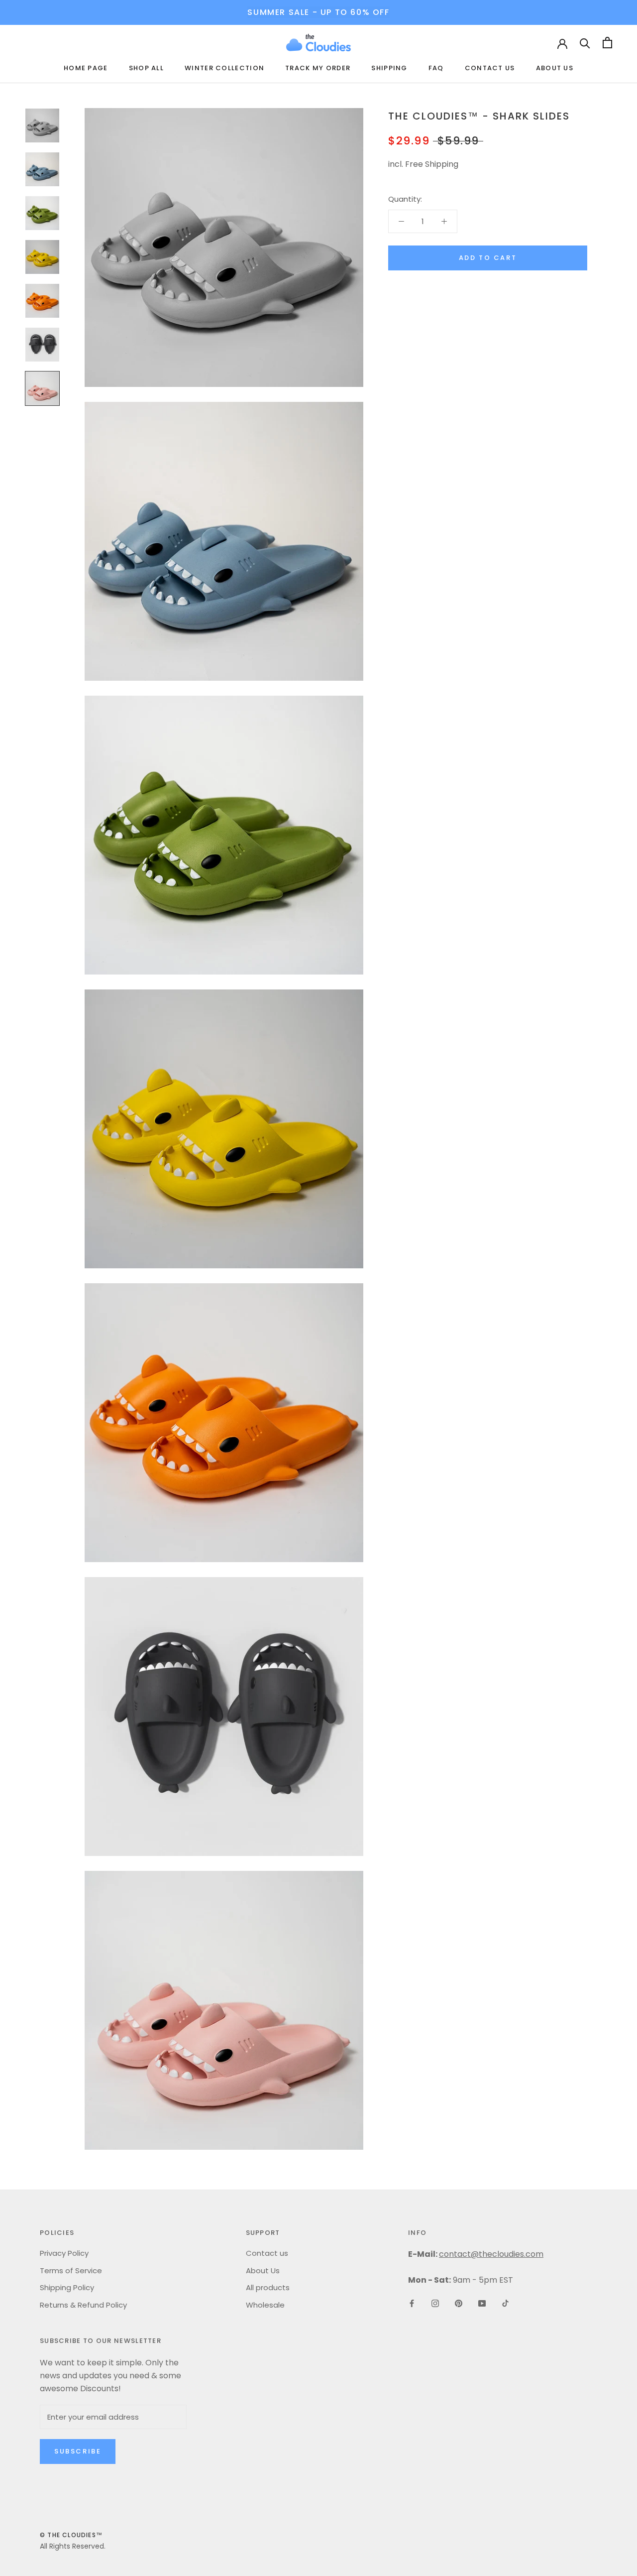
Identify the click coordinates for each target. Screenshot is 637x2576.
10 (427, 234)
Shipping (389, 68)
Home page (86, 68)
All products (268, 2287)
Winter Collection (224, 68)
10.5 (456, 234)
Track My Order (318, 68)
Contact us (490, 68)
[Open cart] (607, 43)
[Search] (585, 43)
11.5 (513, 234)
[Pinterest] (459, 2303)
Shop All (146, 68)
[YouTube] (482, 2303)
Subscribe (78, 2451)
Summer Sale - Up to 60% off (318, 12)
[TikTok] (505, 2303)
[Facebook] (412, 2303)
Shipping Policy (67, 2287)
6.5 (425, 209)
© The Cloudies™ (71, 2535)
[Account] (562, 43)
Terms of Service (71, 2270)
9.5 (399, 234)
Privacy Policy (64, 2253)
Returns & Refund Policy (83, 2305)
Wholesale (265, 2305)
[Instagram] (435, 2303)
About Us (555, 68)
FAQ (436, 68)
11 (485, 234)
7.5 (481, 209)
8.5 (536, 209)
